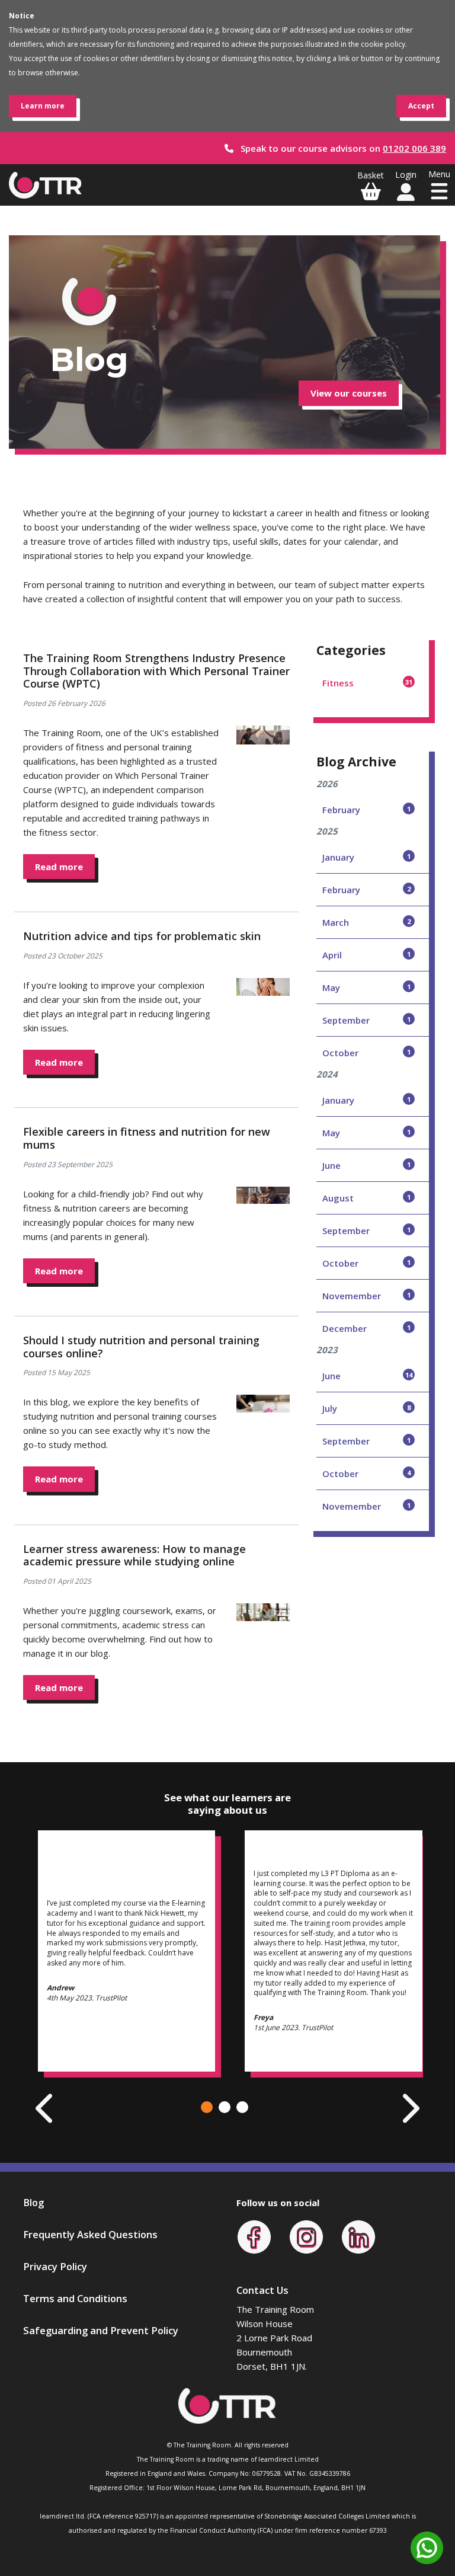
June (366, 1165)
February (366, 810)
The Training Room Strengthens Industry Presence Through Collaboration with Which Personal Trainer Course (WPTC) (156, 671)
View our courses (349, 393)
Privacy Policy (55, 2266)
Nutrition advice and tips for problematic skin (142, 936)
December (366, 1328)
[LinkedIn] (358, 2236)
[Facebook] (254, 2236)
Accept (421, 106)
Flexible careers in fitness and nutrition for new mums (147, 1138)
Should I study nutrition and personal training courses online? (141, 1347)
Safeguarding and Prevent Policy (101, 2330)
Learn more (43, 106)
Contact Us (262, 2290)
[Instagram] (306, 2236)
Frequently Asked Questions (90, 2234)
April (366, 955)
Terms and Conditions (75, 2298)
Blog (33, 2202)
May (366, 987)
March (366, 922)
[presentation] (46, 2108)
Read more (59, 867)
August (366, 1198)
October (366, 1053)
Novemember (366, 1296)
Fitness (367, 683)
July (366, 1408)
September (366, 1020)
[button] (207, 2107)
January (366, 857)
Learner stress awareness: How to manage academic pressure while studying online (134, 1555)
